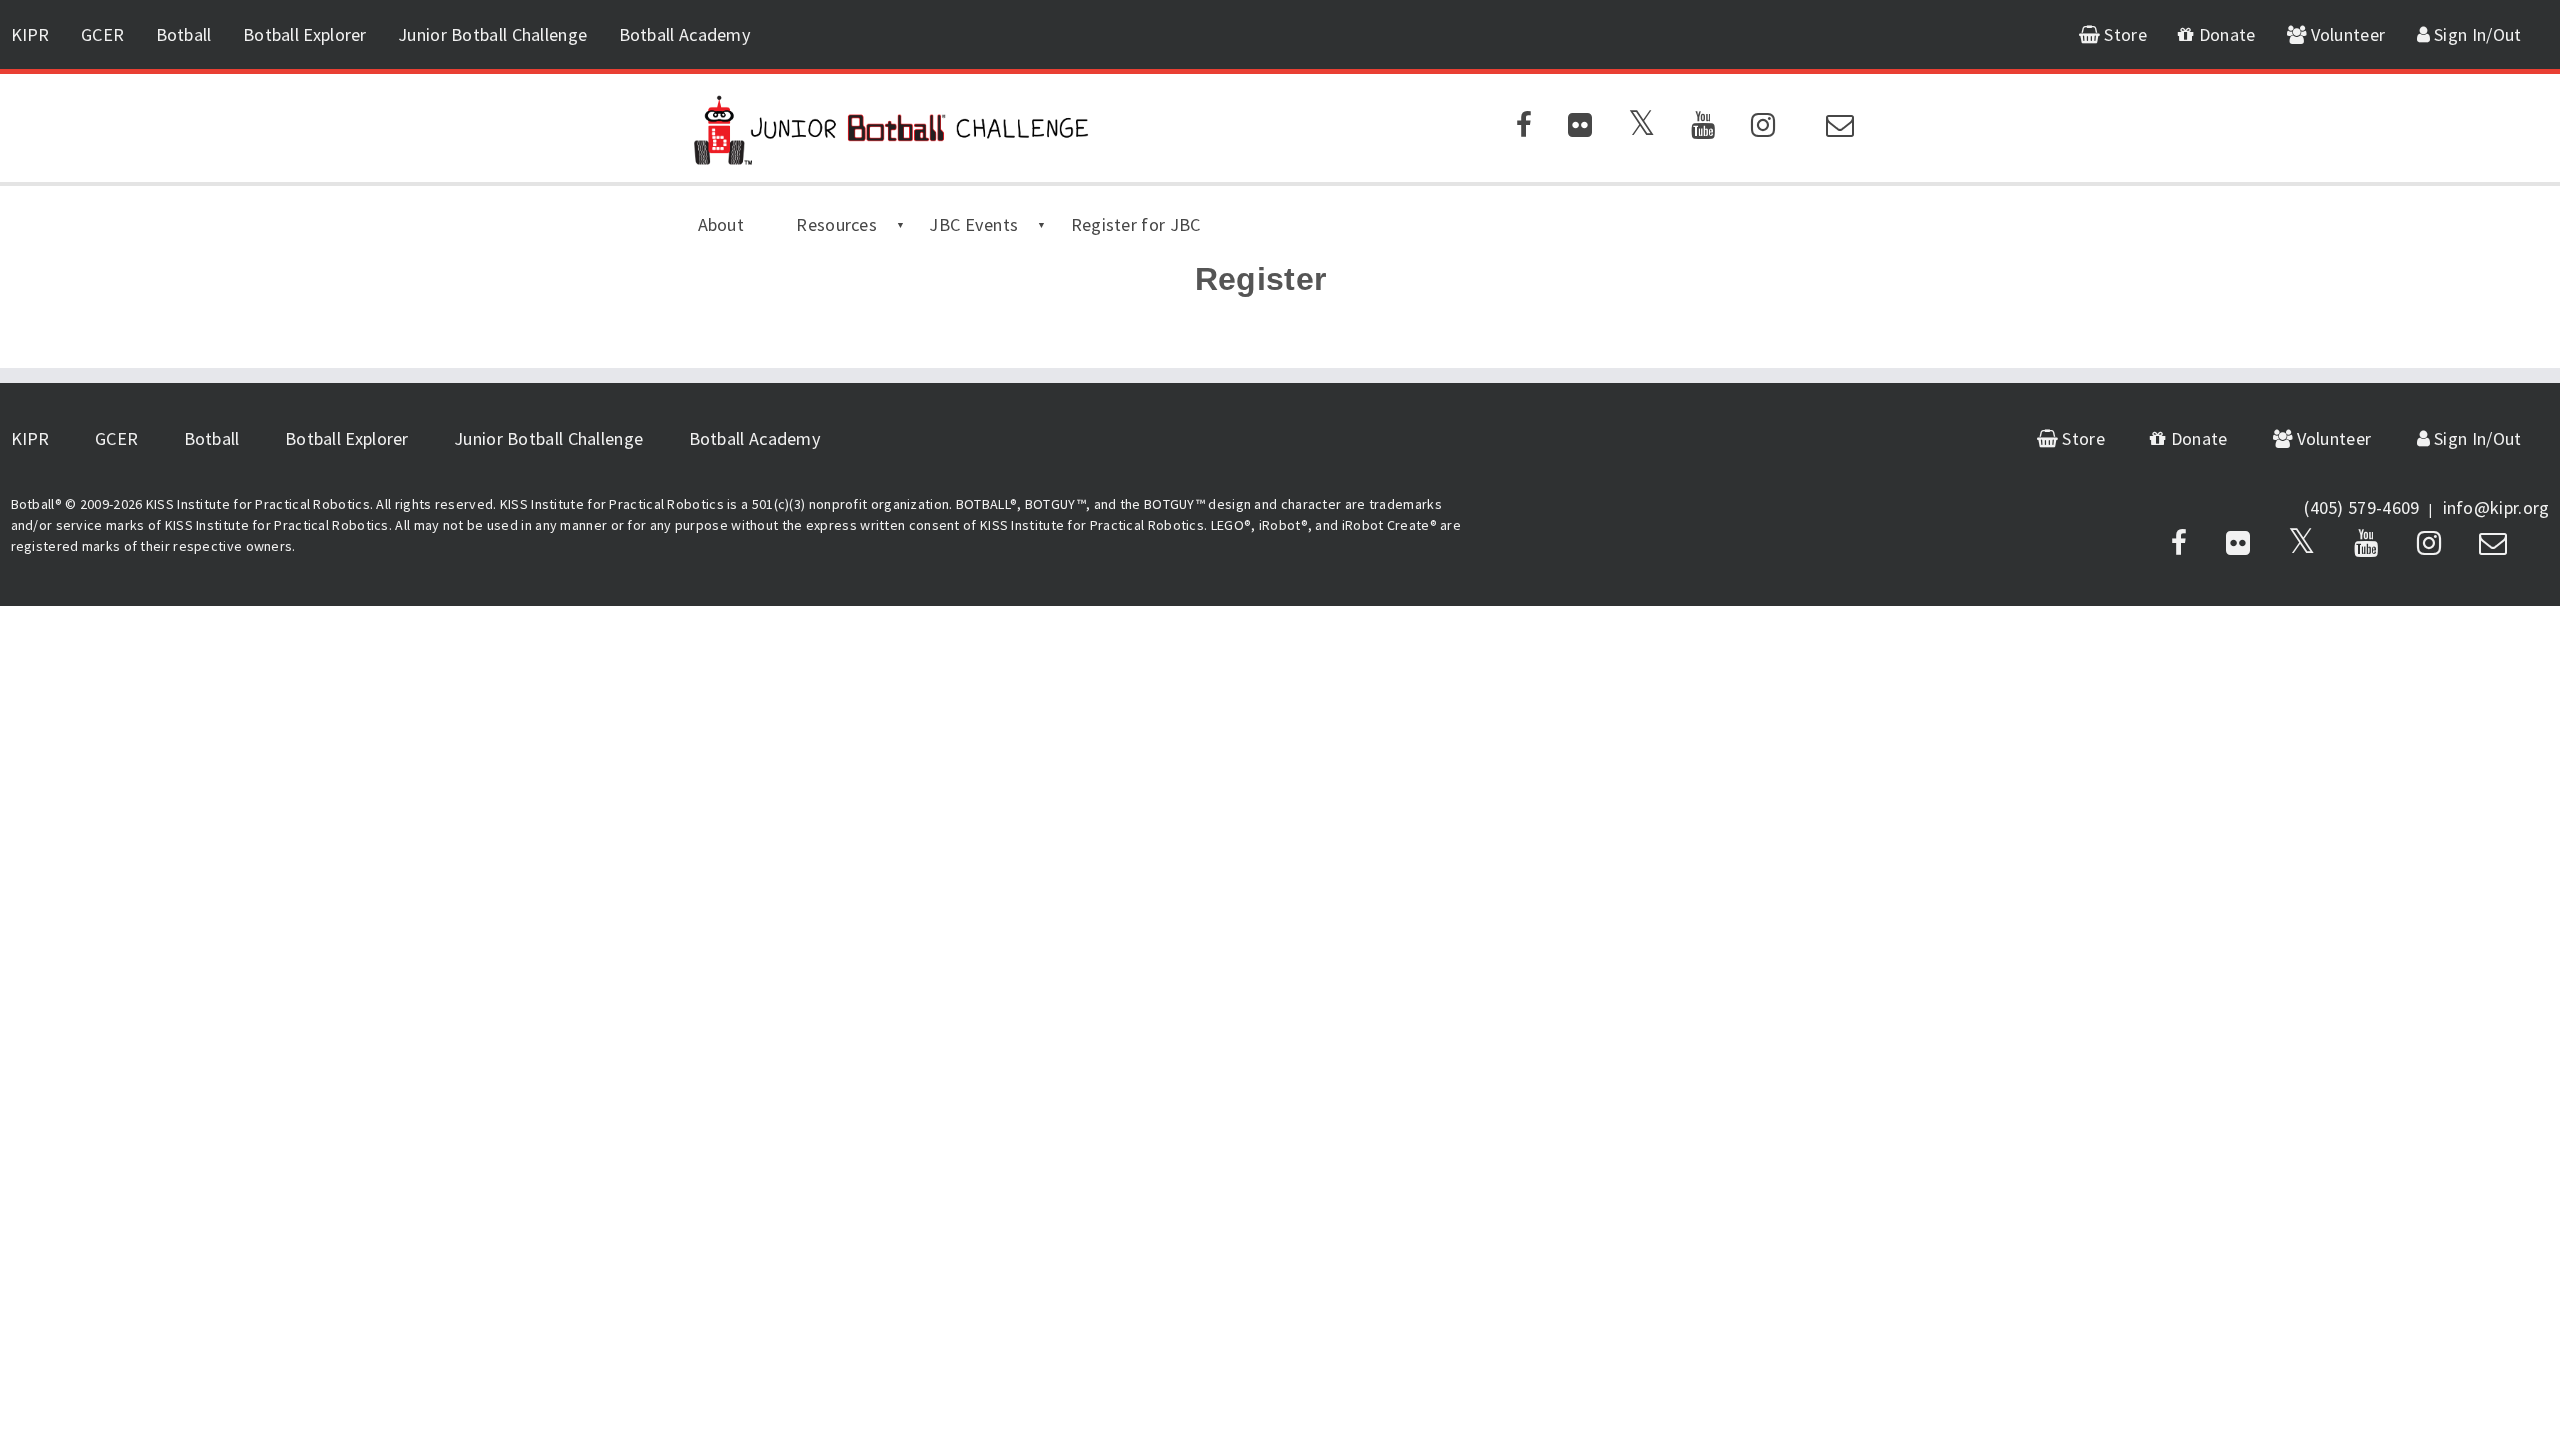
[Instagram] (1763, 129)
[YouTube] (1703, 129)
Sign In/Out (2476, 34)
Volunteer (2345, 34)
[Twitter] (1641, 129)
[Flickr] (1580, 129)
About (721, 224)
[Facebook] (1524, 129)
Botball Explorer (305, 34)
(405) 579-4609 (2361, 507)
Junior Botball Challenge (492, 34)
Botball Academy (685, 34)
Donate (2225, 34)
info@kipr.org (2496, 507)
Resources (836, 224)
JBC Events (973, 224)
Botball (184, 34)
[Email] (1840, 129)
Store (2123, 34)
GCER (102, 34)
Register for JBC (1136, 224)
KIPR (30, 34)
